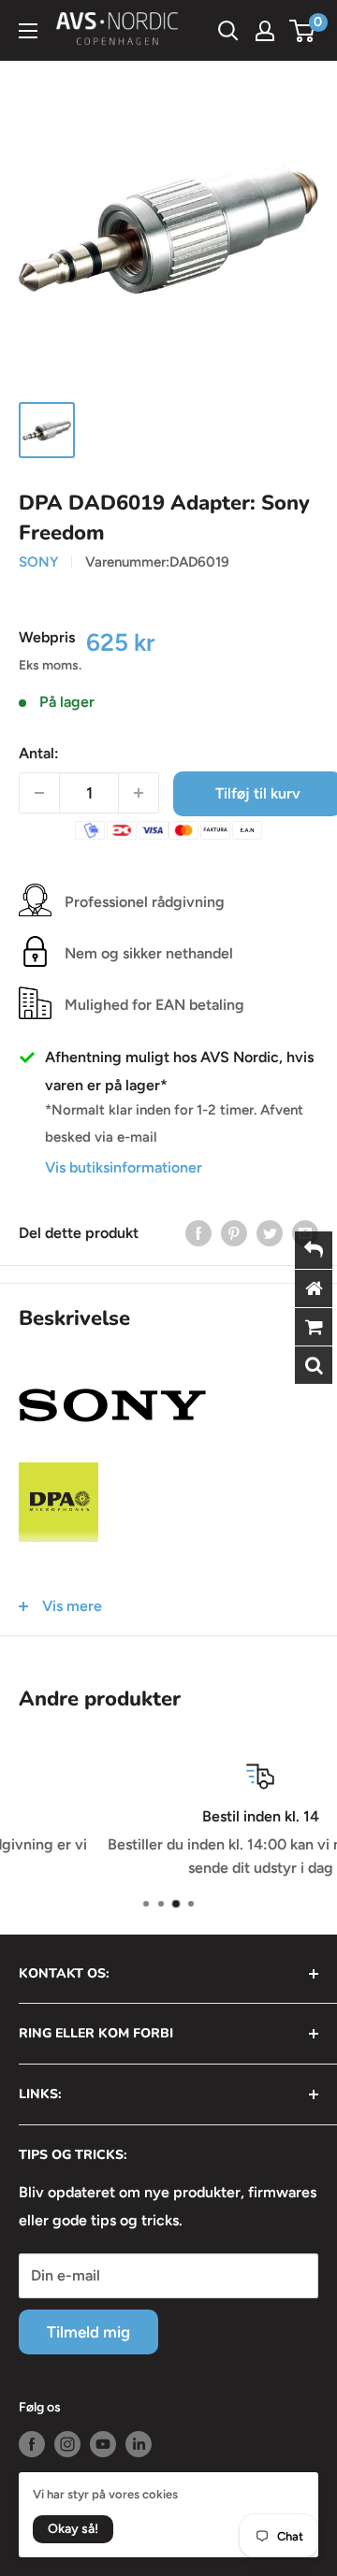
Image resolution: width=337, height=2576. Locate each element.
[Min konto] (265, 31)
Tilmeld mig (88, 2332)
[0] (303, 31)
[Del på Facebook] (198, 1232)
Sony (38, 562)
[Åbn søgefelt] (228, 31)
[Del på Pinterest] (234, 1232)
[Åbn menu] (28, 31)
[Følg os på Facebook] (32, 2444)
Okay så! (73, 2529)
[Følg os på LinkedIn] (139, 2444)
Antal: (39, 753)
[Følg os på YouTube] (103, 2444)
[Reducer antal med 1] (39, 793)
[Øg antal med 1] (139, 793)
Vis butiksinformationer (124, 1167)
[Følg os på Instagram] (67, 2444)
